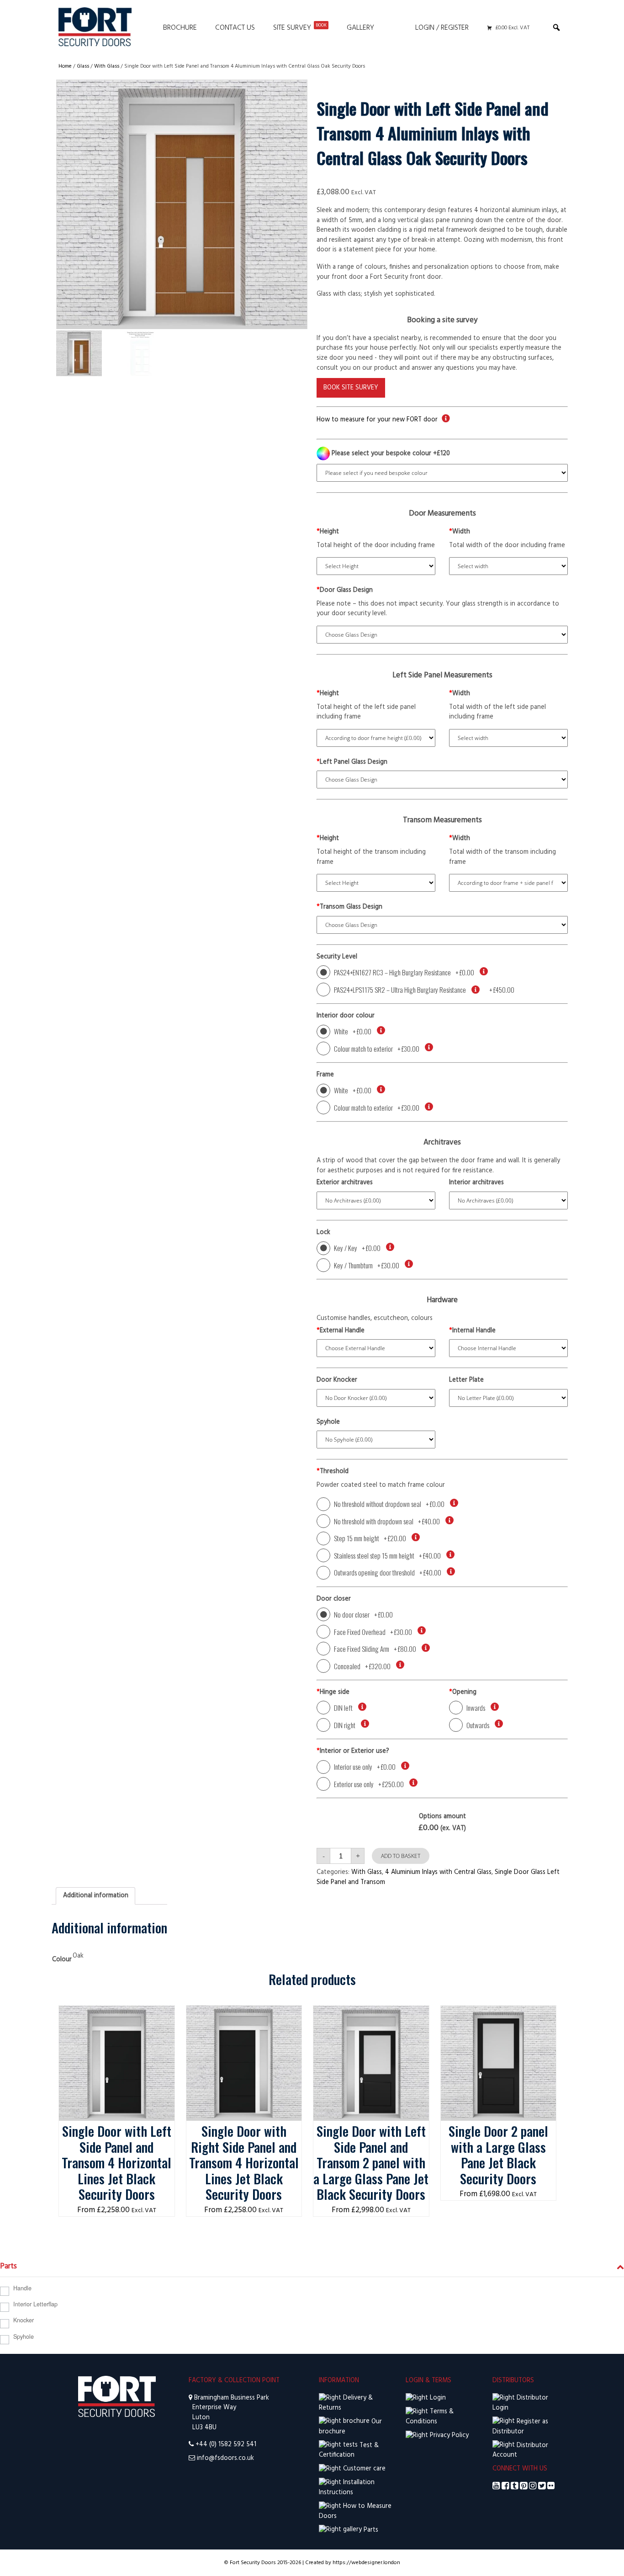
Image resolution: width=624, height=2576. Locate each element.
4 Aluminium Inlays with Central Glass (438, 1872)
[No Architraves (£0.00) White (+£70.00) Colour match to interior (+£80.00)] (508, 1200)
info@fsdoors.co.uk (225, 2458)
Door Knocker (337, 1380)
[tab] (95, 1896)
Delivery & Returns (346, 2403)
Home (65, 66)
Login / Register (442, 28)
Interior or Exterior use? (353, 1751)
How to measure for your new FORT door (377, 420)
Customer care (363, 2469)
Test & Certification (349, 2451)
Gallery (360, 28)
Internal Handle (472, 1331)
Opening (463, 1692)
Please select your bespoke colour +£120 (390, 454)
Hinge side (333, 1692)
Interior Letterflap (35, 2304)
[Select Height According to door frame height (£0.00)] (376, 738)
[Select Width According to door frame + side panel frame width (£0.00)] (508, 883)
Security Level (337, 957)
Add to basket (401, 1856)
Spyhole (328, 1422)
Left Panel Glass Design (352, 762)
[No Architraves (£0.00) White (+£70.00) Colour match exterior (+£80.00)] (376, 1200)
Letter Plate (466, 1380)
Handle (22, 2288)
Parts (370, 2530)
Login (437, 2398)
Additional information (96, 1896)
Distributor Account (520, 2451)
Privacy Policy (448, 2435)
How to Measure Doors (355, 2511)
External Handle (341, 1331)
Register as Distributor (520, 2427)
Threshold (333, 1472)
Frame (325, 1075)
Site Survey (300, 28)
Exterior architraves (345, 1183)
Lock (323, 1233)
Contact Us (235, 28)
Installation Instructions (347, 2488)
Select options (117, 2015)
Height (328, 532)
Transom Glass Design (349, 907)
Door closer (334, 1599)
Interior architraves (476, 1183)
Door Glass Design (345, 591)
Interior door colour (346, 1016)
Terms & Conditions (430, 2417)
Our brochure (350, 2427)
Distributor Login (520, 2403)
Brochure (180, 28)
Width (460, 532)
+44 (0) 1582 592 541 (226, 2445)
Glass (83, 66)
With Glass (107, 66)
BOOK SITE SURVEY (351, 388)
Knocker (24, 2320)
